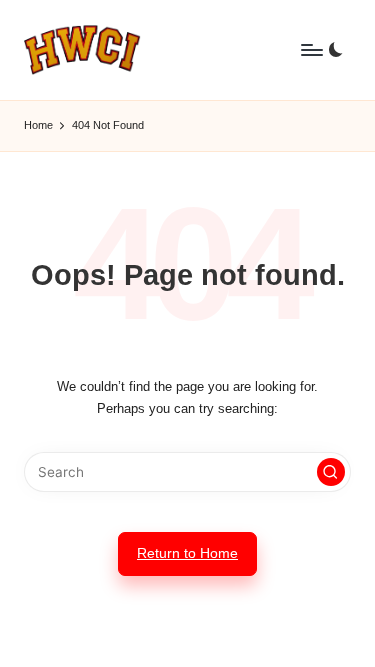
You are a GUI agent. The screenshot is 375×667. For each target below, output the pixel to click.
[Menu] (311, 49)
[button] (331, 472)
